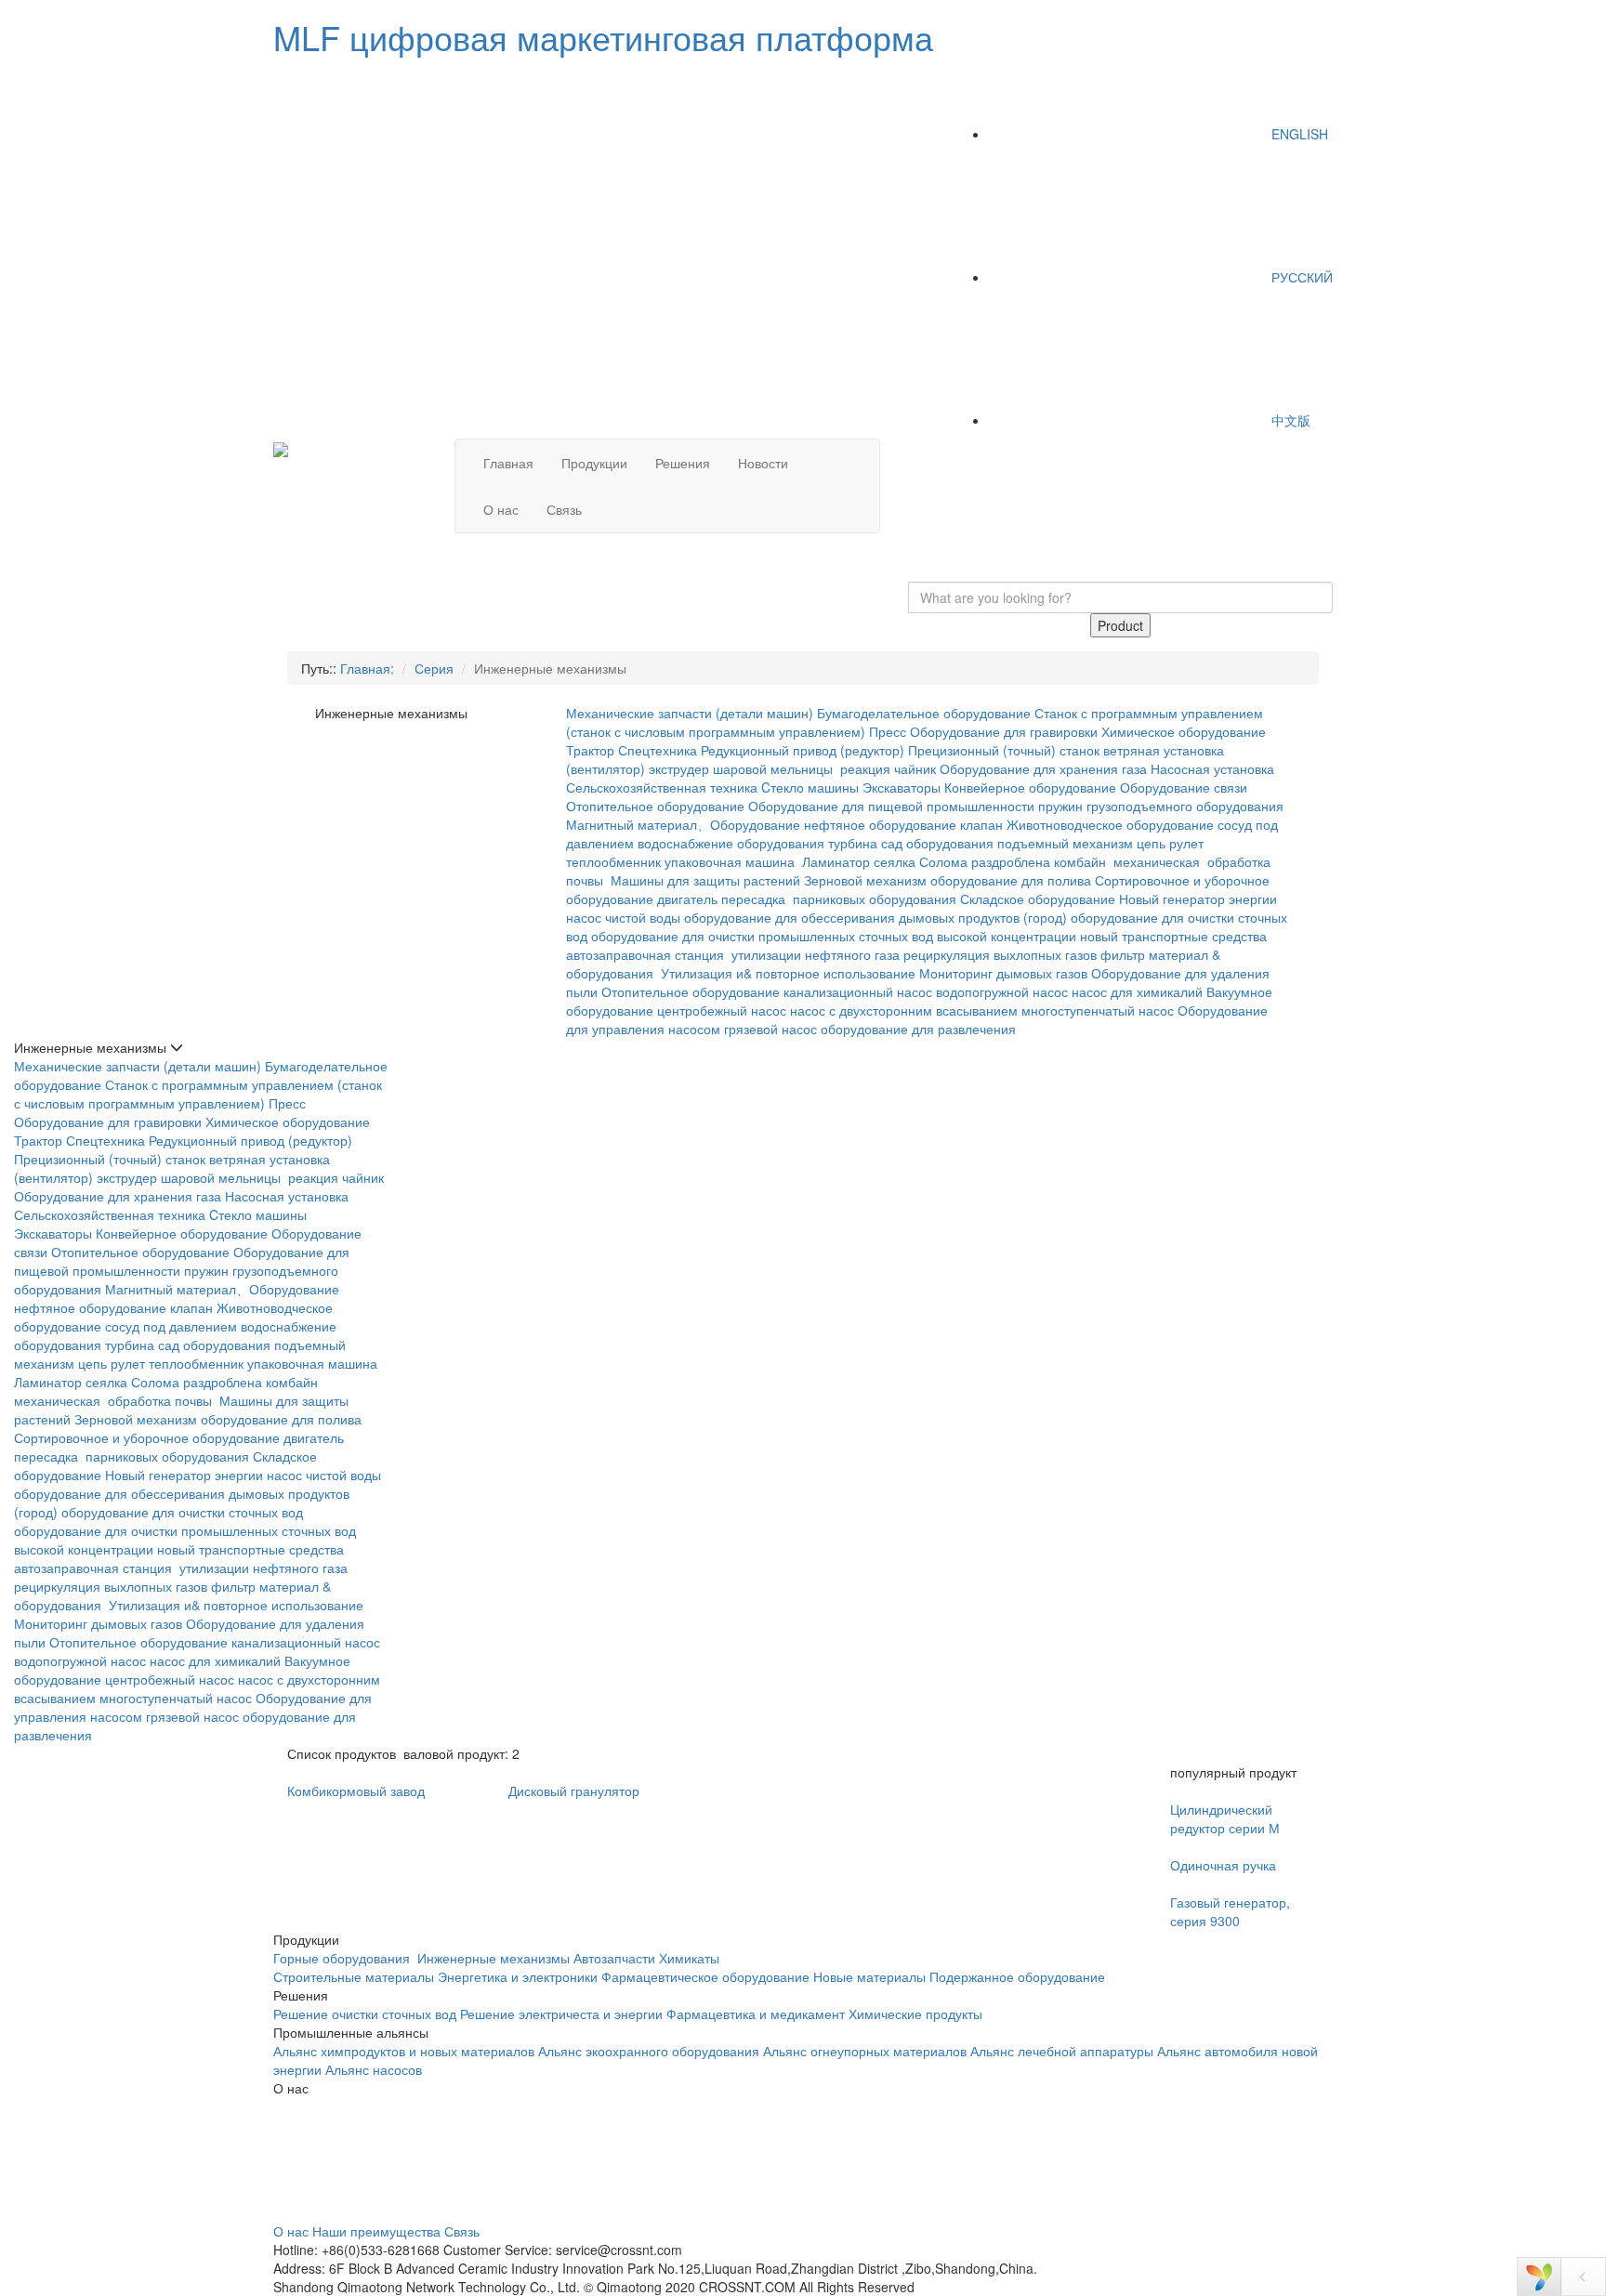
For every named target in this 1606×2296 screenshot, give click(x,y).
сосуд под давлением (171, 1326)
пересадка (755, 899)
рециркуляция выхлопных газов (1000, 954)
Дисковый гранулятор (574, 1791)
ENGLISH (1298, 134)
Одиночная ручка (1223, 1865)
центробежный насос (722, 1010)
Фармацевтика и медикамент (756, 2014)
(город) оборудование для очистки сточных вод (158, 1512)
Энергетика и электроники (518, 1976)
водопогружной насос (1002, 991)
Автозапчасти (614, 1958)
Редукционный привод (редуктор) (803, 750)
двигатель (687, 899)
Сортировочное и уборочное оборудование (147, 1437)
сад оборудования (937, 843)
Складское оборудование (1038, 899)
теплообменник (613, 861)
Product (1120, 625)
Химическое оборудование (1184, 731)
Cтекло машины (810, 787)
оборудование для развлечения (920, 1029)
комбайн (1082, 861)
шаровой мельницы (775, 768)
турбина (853, 843)
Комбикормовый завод (356, 1791)
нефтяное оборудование (880, 824)
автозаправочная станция (647, 954)
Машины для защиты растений (705, 880)
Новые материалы (869, 1976)
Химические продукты (915, 2014)
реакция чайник (888, 768)
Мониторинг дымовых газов (1003, 973)
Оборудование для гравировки (1004, 731)
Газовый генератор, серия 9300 (1230, 1911)
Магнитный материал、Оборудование (683, 824)
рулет (1186, 843)
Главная (508, 463)
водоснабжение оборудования (731, 843)
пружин (1060, 806)
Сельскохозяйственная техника (662, 787)
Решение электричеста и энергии (563, 2014)
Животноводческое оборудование (1110, 824)
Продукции (594, 463)
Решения (683, 463)
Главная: (367, 668)
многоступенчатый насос (1098, 1010)
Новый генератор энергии (1198, 899)
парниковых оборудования (875, 899)
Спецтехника (658, 750)
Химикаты (689, 1958)
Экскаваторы (902, 787)
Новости (763, 463)
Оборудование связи (1184, 787)
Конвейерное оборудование (1030, 787)
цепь (1151, 843)
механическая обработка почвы (115, 1400)
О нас (501, 509)
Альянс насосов (374, 2069)
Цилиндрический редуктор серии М (1225, 1818)
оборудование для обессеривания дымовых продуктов (852, 917)
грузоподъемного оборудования (1185, 806)
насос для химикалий (1137, 991)
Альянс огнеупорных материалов (865, 2051)
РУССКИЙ (1300, 277)
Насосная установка (1212, 768)
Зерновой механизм (865, 880)
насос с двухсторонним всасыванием (904, 1010)
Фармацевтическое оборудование (705, 1976)
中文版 (1289, 420)
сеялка (895, 861)
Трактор (590, 750)
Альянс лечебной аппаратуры (1062, 2051)
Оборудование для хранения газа (1043, 768)
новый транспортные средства (1173, 936)
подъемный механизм (1065, 843)
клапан (981, 824)
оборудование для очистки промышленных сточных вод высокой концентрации (834, 936)
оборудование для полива (1011, 880)
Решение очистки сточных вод (365, 2014)
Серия (434, 668)
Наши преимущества (376, 2231)
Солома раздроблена (985, 861)
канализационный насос (858, 991)
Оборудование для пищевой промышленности (891, 806)
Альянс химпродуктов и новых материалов (404, 2051)
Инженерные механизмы (494, 1958)
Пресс (888, 731)
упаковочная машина (731, 861)
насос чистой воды (623, 917)
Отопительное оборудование (655, 806)
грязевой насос (770, 1029)
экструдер (679, 768)
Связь (564, 509)
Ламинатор (836, 861)
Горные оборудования (343, 1958)
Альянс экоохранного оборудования (649, 2051)
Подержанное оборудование (1017, 1976)
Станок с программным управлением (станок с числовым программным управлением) (198, 1094)
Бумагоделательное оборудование (924, 713)
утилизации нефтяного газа (816, 954)
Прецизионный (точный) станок (1004, 750)
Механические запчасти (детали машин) (690, 713)
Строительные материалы (354, 1976)
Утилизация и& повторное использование (788, 973)
